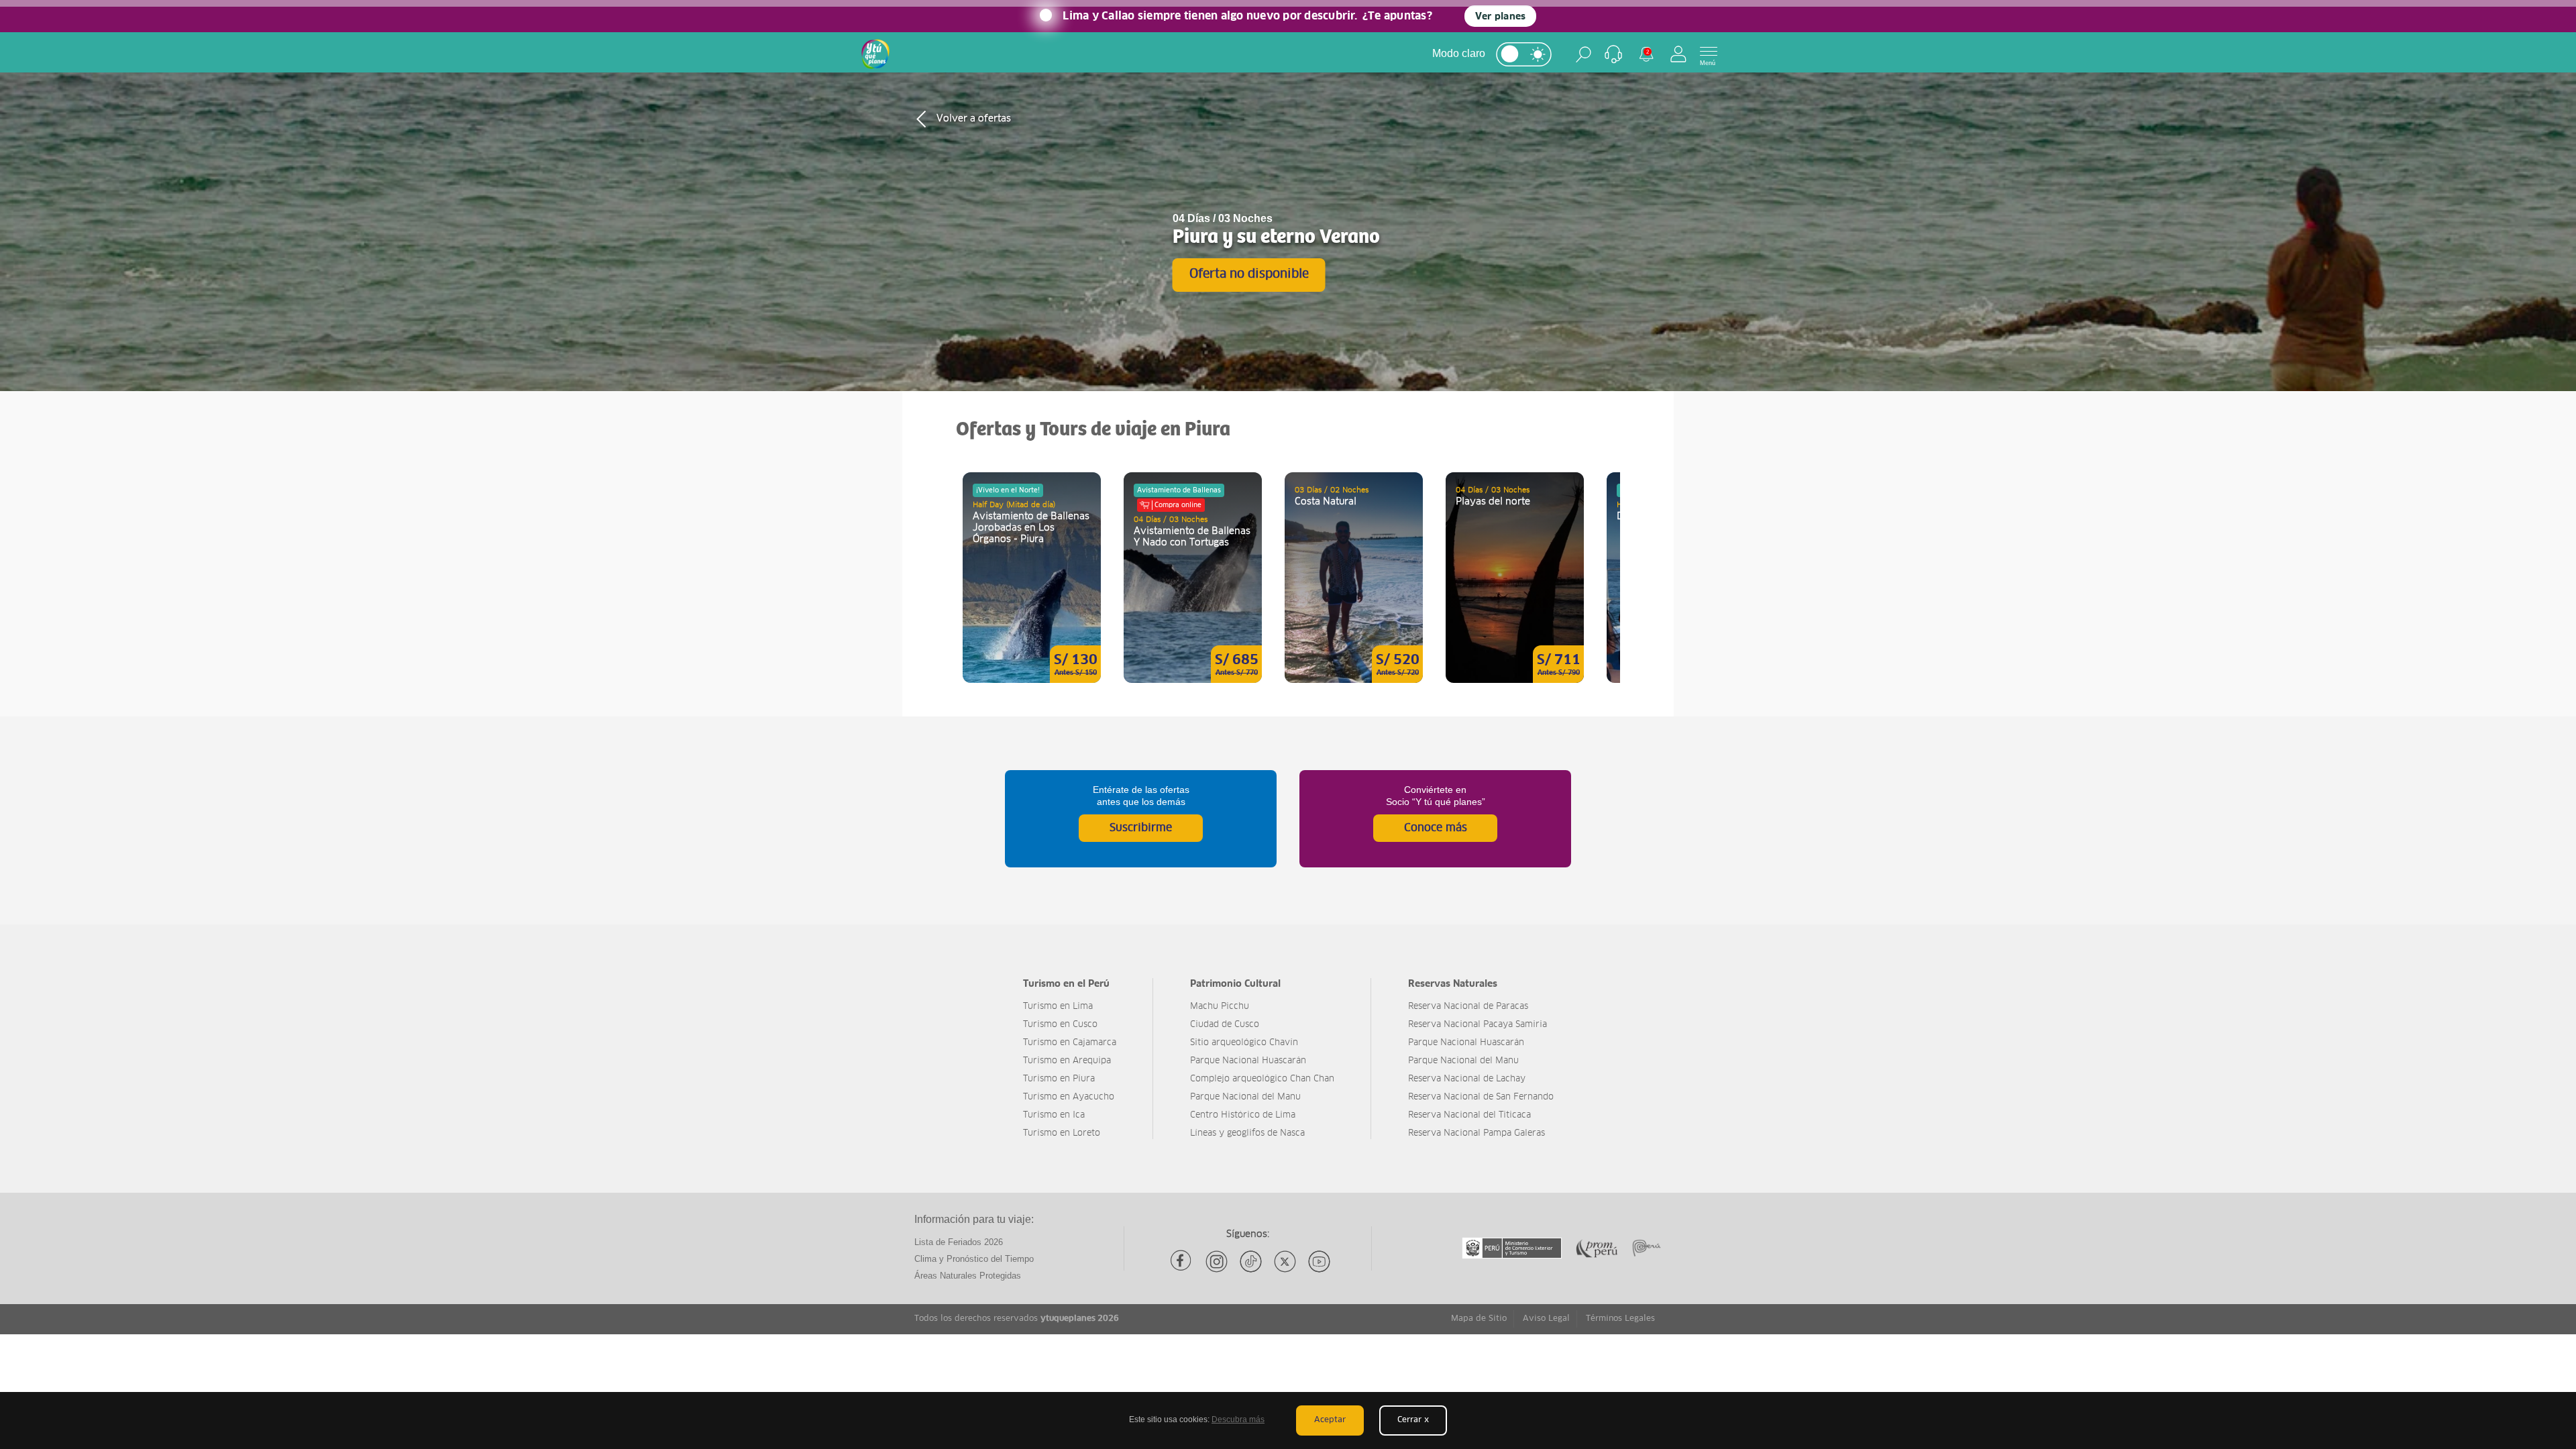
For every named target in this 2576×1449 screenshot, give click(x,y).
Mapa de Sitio (1479, 1319)
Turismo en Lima (1058, 1007)
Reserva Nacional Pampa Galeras (1477, 1133)
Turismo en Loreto (1062, 1133)
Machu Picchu (1220, 1007)
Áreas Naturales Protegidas (968, 1276)
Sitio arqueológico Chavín (1244, 1043)
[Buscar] (1584, 54)
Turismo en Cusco (1060, 1025)
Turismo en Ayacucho (1069, 1097)
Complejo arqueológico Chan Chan (1262, 1079)
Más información (1032, 578)
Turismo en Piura (1059, 1079)
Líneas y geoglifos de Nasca (1247, 1133)
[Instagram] (1217, 1262)
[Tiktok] (1251, 1262)
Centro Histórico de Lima (1243, 1115)
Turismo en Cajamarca (1070, 1043)
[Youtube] (1319, 1262)
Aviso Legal (1546, 1319)
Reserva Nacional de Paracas (1468, 1007)
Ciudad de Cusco (1225, 1025)
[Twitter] (1285, 1262)
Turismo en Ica (1054, 1115)
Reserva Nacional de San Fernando (1481, 1097)
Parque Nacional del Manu (1245, 1097)
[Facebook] (1182, 1262)
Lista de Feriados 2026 (959, 1242)
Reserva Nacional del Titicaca (1469, 1115)
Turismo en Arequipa (1067, 1061)
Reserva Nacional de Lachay (1467, 1079)
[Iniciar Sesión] (1678, 54)
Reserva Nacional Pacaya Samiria (1478, 1025)
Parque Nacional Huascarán (1248, 1061)
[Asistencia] (1613, 54)
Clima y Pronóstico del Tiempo (974, 1259)
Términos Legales (1620, 1319)
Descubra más (1238, 1419)
